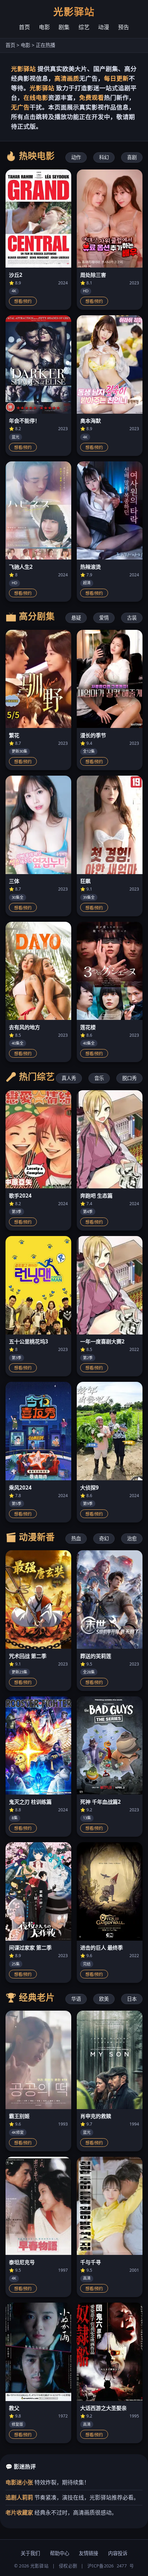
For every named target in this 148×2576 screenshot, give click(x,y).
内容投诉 (118, 2553)
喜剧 (132, 157)
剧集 (64, 27)
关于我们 (30, 2553)
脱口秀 (129, 1078)
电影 (44, 27)
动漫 (104, 27)
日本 (132, 1999)
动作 (76, 157)
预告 (124, 27)
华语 (76, 1999)
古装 (132, 618)
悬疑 (76, 618)
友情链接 (88, 2553)
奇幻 (104, 1538)
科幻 (104, 157)
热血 (76, 1538)
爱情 (104, 618)
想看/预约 (23, 302)
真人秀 (69, 1078)
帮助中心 (60, 2553)
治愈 (132, 1538)
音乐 (99, 1078)
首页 (24, 27)
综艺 (84, 27)
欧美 (104, 1999)
